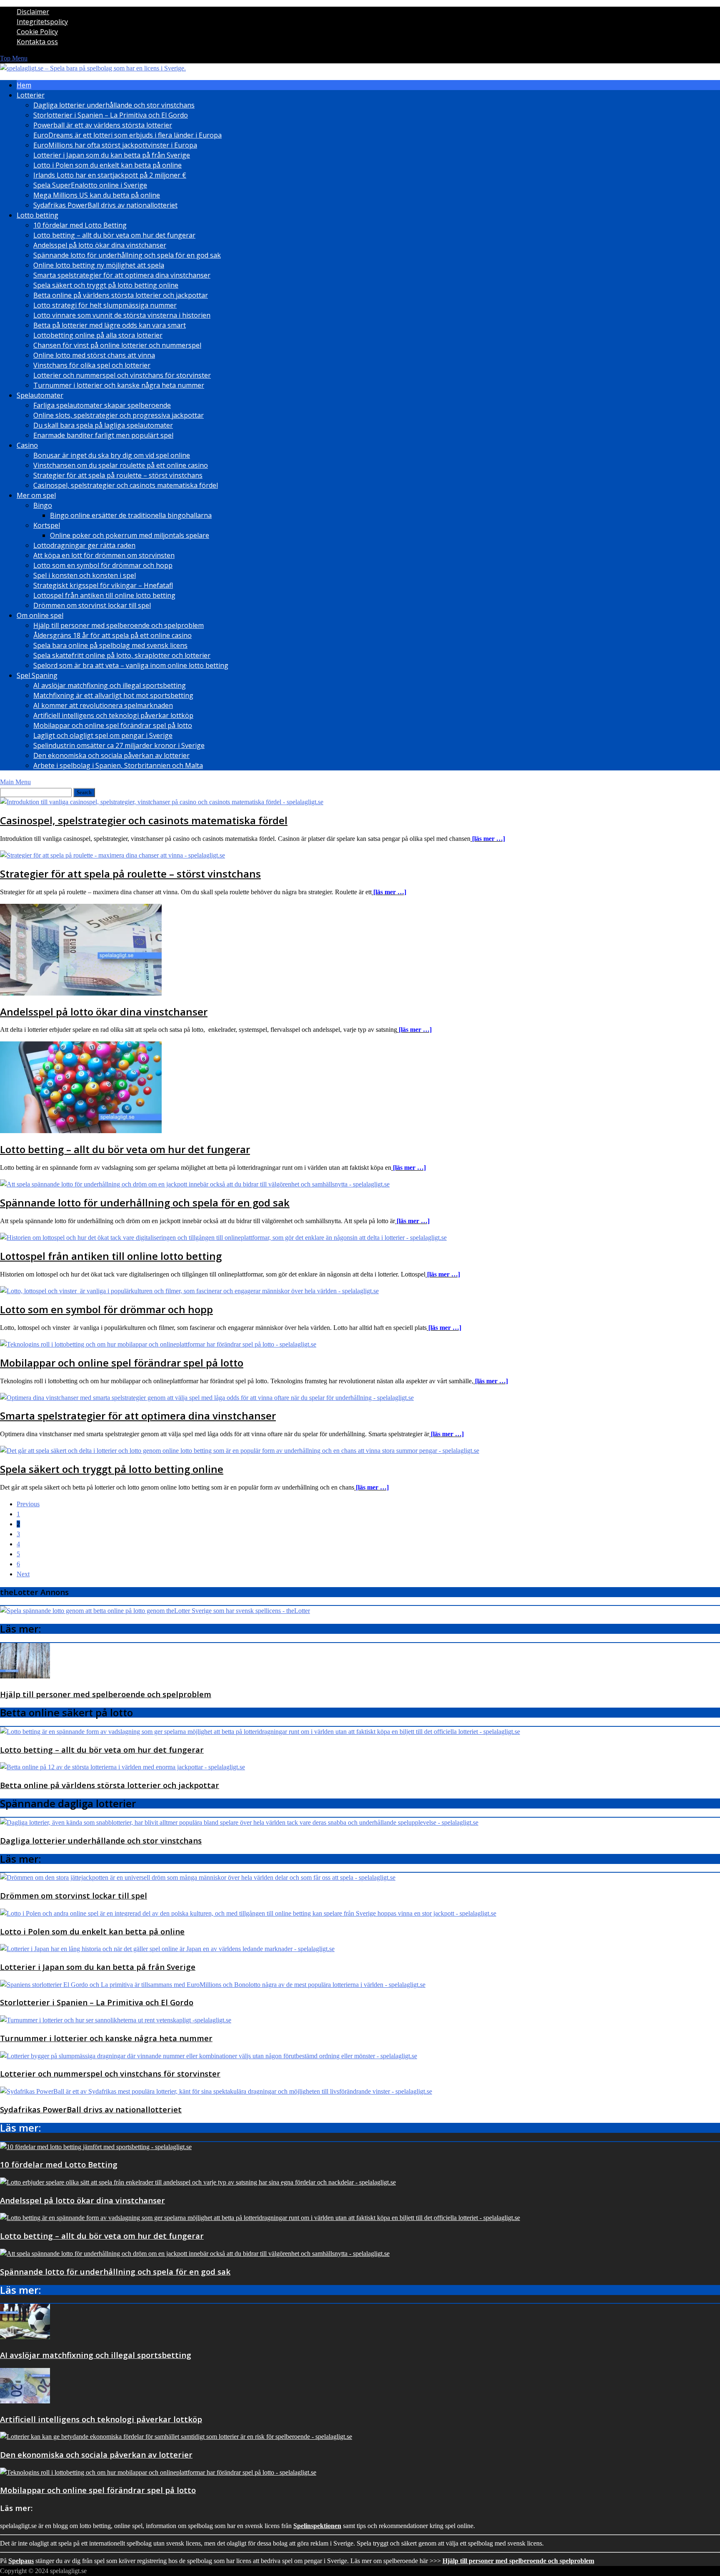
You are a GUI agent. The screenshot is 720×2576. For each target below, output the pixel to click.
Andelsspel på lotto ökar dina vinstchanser (100, 245)
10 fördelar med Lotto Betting (80, 225)
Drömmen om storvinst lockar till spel (92, 605)
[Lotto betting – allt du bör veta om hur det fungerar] (81, 1131)
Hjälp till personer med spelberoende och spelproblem (119, 625)
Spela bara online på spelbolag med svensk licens (110, 645)
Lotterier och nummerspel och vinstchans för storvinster (122, 375)
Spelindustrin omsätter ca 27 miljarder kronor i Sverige (119, 745)
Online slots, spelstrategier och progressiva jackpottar (119, 415)
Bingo (43, 505)
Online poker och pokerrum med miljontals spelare (130, 535)
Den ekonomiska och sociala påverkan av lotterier (111, 755)
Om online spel (40, 615)
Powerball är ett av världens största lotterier (103, 125)
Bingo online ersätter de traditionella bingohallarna (131, 515)
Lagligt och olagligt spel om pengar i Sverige (103, 735)
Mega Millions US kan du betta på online (97, 195)
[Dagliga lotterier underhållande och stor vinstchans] (239, 1822)
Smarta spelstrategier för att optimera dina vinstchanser (122, 275)
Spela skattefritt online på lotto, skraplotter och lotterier (122, 655)
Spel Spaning (37, 675)
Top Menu (14, 58)
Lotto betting (37, 215)
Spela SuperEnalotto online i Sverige (90, 185)
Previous (28, 1504)
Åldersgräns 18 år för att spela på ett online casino (112, 635)
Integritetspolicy (42, 22)
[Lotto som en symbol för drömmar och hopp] (189, 1291)
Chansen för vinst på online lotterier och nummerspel (117, 345)
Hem (24, 85)
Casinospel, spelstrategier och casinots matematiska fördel (126, 485)
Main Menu (15, 782)
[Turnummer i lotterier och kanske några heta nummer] (116, 2020)
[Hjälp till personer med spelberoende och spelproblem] (25, 1676)
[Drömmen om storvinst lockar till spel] (198, 1877)
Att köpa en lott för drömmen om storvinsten (104, 555)
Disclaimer (33, 12)
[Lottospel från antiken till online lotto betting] (223, 1238)
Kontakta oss (37, 42)
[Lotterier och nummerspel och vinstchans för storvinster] (209, 2056)
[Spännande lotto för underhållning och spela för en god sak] (195, 1184)
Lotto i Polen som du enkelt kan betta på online (107, 165)
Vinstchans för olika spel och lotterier (92, 365)
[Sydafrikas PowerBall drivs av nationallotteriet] (216, 2091)
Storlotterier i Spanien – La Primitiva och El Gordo (111, 115)
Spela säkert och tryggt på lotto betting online (106, 285)
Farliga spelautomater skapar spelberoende (102, 405)
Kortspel (47, 525)
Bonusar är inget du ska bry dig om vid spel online (112, 455)
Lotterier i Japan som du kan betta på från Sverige (112, 155)
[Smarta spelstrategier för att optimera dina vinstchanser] (207, 1398)
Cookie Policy (37, 32)
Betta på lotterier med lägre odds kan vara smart (110, 325)
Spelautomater (40, 395)
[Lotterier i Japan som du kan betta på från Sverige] (167, 1949)
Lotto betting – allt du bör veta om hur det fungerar (114, 235)
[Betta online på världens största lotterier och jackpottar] (122, 1767)
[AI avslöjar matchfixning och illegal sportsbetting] (25, 2337)
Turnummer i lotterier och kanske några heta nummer (119, 385)
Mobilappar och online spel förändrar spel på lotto (113, 725)
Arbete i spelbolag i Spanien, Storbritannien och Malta (118, 765)
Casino (27, 445)
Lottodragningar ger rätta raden (84, 545)
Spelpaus (21, 2561)
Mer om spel (36, 495)
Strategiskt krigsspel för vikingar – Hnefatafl (103, 585)
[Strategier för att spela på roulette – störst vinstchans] (112, 855)
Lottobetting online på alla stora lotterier (98, 335)
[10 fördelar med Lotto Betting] (96, 2147)
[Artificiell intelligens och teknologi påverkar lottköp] (25, 2401)
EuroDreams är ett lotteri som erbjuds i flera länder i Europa (127, 135)
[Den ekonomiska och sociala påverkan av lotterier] (176, 2437)
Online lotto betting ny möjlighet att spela (99, 265)
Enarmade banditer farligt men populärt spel (103, 435)
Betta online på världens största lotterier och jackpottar (121, 295)
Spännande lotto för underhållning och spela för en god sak (127, 255)
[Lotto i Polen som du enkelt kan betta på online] (248, 1913)
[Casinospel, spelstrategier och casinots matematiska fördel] (162, 802)
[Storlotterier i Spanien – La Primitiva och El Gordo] (213, 1985)
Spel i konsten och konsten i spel (85, 575)
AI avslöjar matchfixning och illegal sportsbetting (110, 685)
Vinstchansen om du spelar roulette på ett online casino (121, 465)
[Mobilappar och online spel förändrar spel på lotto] (158, 1344)
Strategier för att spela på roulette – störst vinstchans (118, 475)
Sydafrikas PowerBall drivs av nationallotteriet (105, 205)
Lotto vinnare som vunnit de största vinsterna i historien (122, 315)
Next (23, 1574)
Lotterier (31, 95)
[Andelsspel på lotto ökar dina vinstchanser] (81, 993)
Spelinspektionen (317, 2526)
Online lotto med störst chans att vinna (94, 355)
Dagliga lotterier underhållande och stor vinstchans (114, 105)
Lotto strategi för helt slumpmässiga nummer (105, 305)
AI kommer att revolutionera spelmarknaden (103, 705)
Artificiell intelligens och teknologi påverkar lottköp (113, 715)
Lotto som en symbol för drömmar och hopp (103, 565)
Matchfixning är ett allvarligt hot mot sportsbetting (113, 695)
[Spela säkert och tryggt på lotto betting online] (240, 1451)
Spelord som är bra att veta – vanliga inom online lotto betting (131, 665)
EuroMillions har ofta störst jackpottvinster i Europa (115, 145)
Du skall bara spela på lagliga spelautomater (103, 425)
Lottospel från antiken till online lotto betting (104, 595)
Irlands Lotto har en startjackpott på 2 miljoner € (110, 175)
